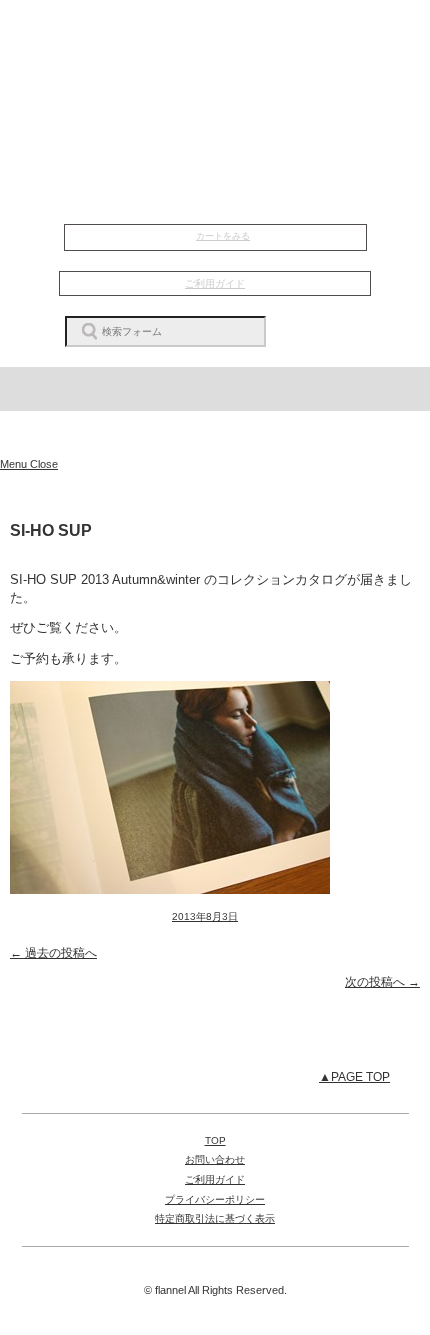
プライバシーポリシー (215, 1199)
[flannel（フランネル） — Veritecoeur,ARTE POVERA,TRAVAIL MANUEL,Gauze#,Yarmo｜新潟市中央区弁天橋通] (215, 434)
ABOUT (215, 86)
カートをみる (223, 236)
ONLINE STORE (215, 184)
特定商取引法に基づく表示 (215, 1218)
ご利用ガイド (215, 283)
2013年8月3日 (205, 916)
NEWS (215, 60)
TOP (215, 34)
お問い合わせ (215, 1159)
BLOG (215, 111)
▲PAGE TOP (354, 1077)
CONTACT (215, 137)
